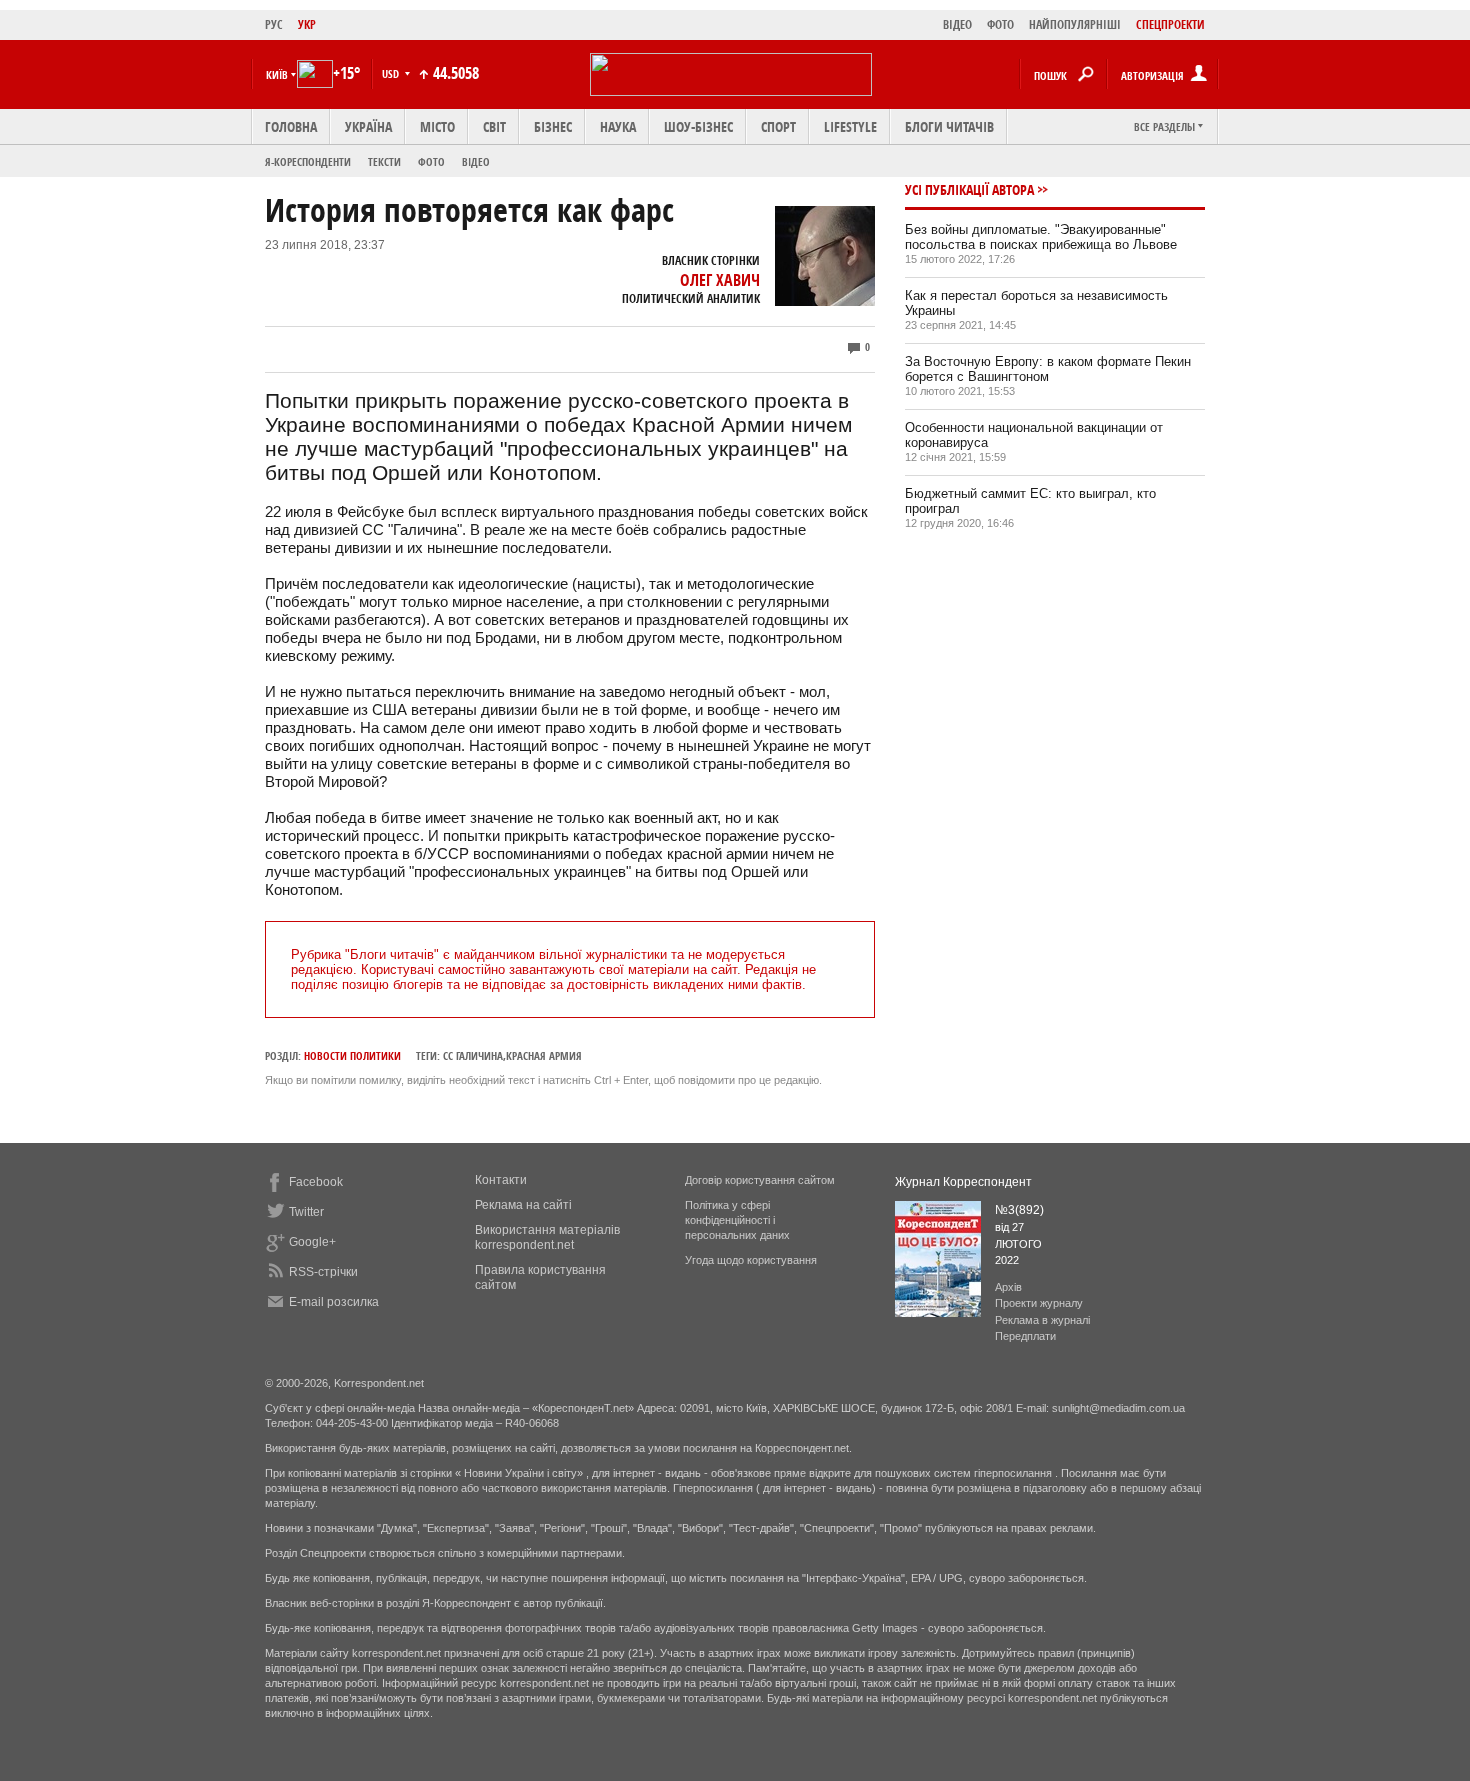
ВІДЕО (957, 24)
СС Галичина (473, 1055)
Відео (476, 161)
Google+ (312, 1242)
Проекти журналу (1039, 1303)
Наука (618, 126)
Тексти (384, 161)
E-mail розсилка (334, 1302)
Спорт (778, 126)
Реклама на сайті (523, 1205)
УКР (307, 24)
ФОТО (1000, 24)
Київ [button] (277, 74)
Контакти (501, 1180)
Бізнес (553, 126)
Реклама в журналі (1042, 1320)
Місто (437, 126)
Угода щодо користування (751, 1260)
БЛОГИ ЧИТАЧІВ (949, 126)
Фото (431, 161)
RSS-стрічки (323, 1272)
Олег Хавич (720, 280)
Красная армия (544, 1055)
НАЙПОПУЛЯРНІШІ (1075, 24)
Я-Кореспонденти (308, 161)
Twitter (306, 1212)
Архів (1008, 1287)
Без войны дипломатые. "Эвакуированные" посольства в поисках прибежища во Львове (1041, 237)
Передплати (1025, 1336)
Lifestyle (850, 126)
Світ (494, 126)
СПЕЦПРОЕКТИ (1170, 24)
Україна (368, 126)
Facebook (316, 1182)
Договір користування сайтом (760, 1180)
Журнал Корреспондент (963, 1182)
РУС (274, 24)
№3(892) (1019, 1210)
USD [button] (392, 73)
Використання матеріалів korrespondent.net (547, 1237)
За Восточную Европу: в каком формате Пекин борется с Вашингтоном (1048, 369)
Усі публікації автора (969, 189)
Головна (291, 126)
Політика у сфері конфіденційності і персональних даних (737, 1220)
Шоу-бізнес (698, 126)
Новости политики (352, 1055)
